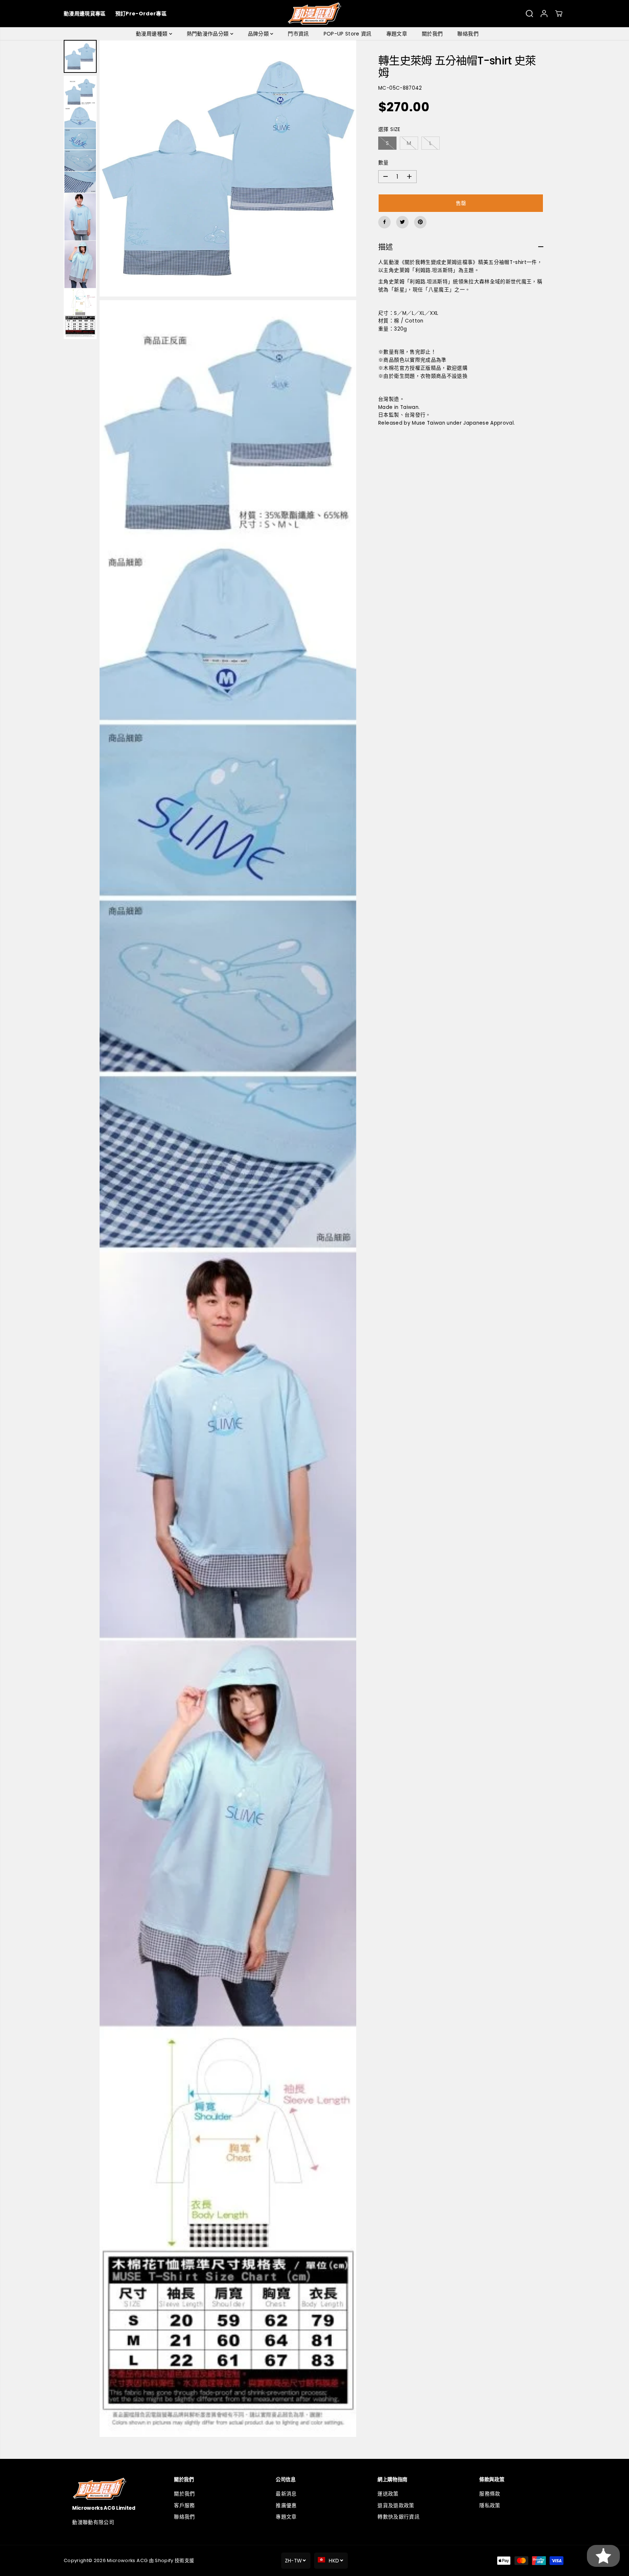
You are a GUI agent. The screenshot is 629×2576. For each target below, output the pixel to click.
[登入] (544, 14)
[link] (111, 2489)
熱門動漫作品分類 (209, 34)
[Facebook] (384, 222)
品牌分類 (259, 34)
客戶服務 (184, 2506)
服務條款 (490, 2494)
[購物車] (559, 14)
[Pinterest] (420, 222)
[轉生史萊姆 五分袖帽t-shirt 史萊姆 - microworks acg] (228, 168)
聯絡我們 (468, 34)
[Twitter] (402, 222)
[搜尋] (529, 14)
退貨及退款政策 (396, 2506)
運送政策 (388, 2494)
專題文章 (397, 34)
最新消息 (286, 2494)
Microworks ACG (127, 2560)
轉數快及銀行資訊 (399, 2517)
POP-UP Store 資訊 (348, 34)
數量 (384, 163)
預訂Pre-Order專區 (141, 14)
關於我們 (432, 34)
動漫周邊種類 (152, 34)
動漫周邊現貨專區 (85, 14)
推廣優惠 (286, 2506)
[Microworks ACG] (315, 14)
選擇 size (389, 129)
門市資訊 (298, 34)
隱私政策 (490, 2506)
